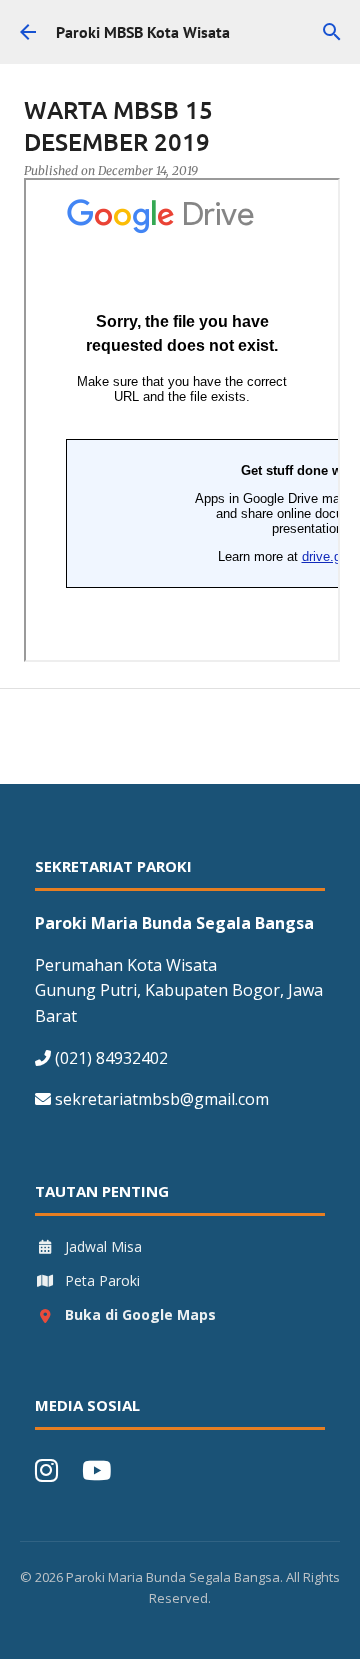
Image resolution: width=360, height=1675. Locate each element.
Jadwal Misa (103, 1246)
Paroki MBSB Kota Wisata (143, 32)
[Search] (332, 32)
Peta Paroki (102, 1280)
